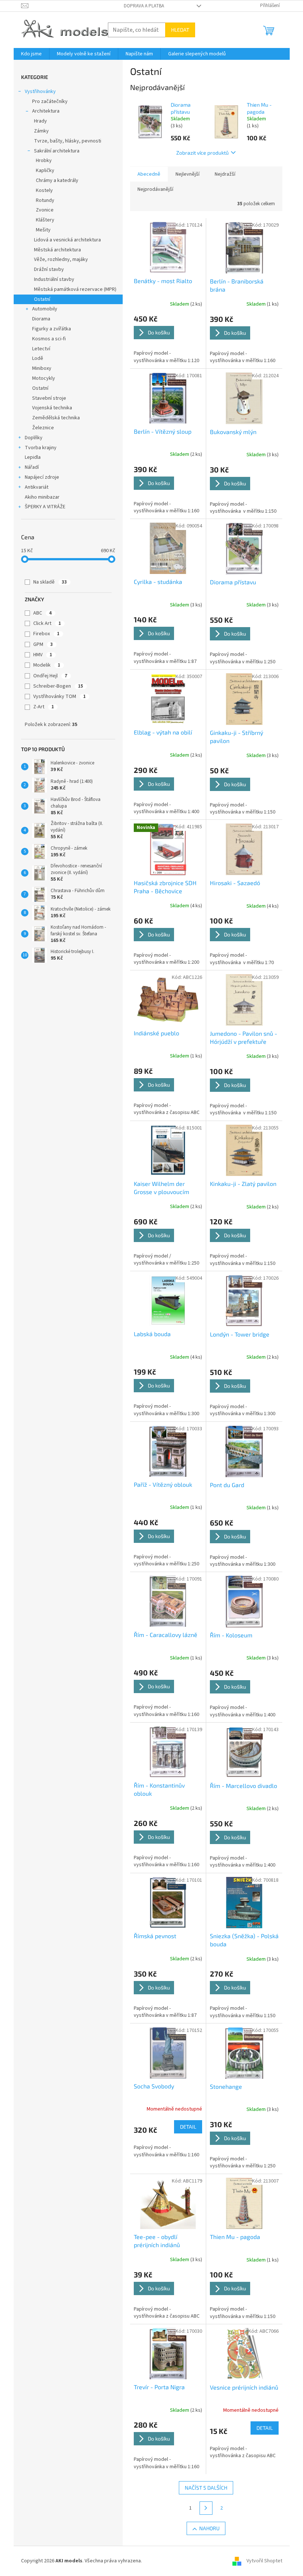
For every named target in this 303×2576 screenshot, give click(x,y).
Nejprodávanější (155, 189)
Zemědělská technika (56, 418)
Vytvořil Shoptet (264, 2561)
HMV (43, 655)
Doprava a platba (144, 6)
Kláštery (45, 220)
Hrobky (44, 161)
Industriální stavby (54, 279)
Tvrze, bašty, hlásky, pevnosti (68, 141)
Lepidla (33, 457)
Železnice (43, 428)
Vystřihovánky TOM (59, 697)
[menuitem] (31, 54)
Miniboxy (42, 368)
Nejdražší (225, 174)
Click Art (47, 623)
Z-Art (44, 707)
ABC (42, 613)
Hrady (40, 121)
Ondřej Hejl (50, 676)
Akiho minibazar (42, 497)
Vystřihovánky (40, 92)
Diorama (41, 319)
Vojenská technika (52, 408)
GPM (43, 644)
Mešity (43, 230)
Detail (188, 2127)
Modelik (47, 665)
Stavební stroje (49, 398)
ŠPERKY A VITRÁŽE (45, 507)
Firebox (46, 634)
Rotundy (45, 200)
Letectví (41, 349)
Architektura (46, 111)
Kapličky (45, 171)
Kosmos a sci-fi (49, 339)
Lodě (38, 358)
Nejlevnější (188, 174)
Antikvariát (37, 487)
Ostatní (42, 299)
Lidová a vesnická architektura (67, 240)
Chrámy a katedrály (57, 180)
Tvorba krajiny (41, 448)
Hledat (180, 30)
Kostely (44, 190)
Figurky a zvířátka (52, 329)
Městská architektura (57, 250)
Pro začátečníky (50, 102)
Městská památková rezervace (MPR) (75, 289)
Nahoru (209, 2528)
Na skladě (50, 582)
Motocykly (44, 378)
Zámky (41, 131)
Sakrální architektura (57, 151)
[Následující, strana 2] (206, 2508)
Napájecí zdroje (42, 477)
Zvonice (45, 210)
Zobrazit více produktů (202, 153)
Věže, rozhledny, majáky (61, 259)
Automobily (45, 309)
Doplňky (34, 438)
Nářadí (32, 467)
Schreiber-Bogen (58, 686)
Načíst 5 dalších (206, 2488)
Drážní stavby (49, 269)
